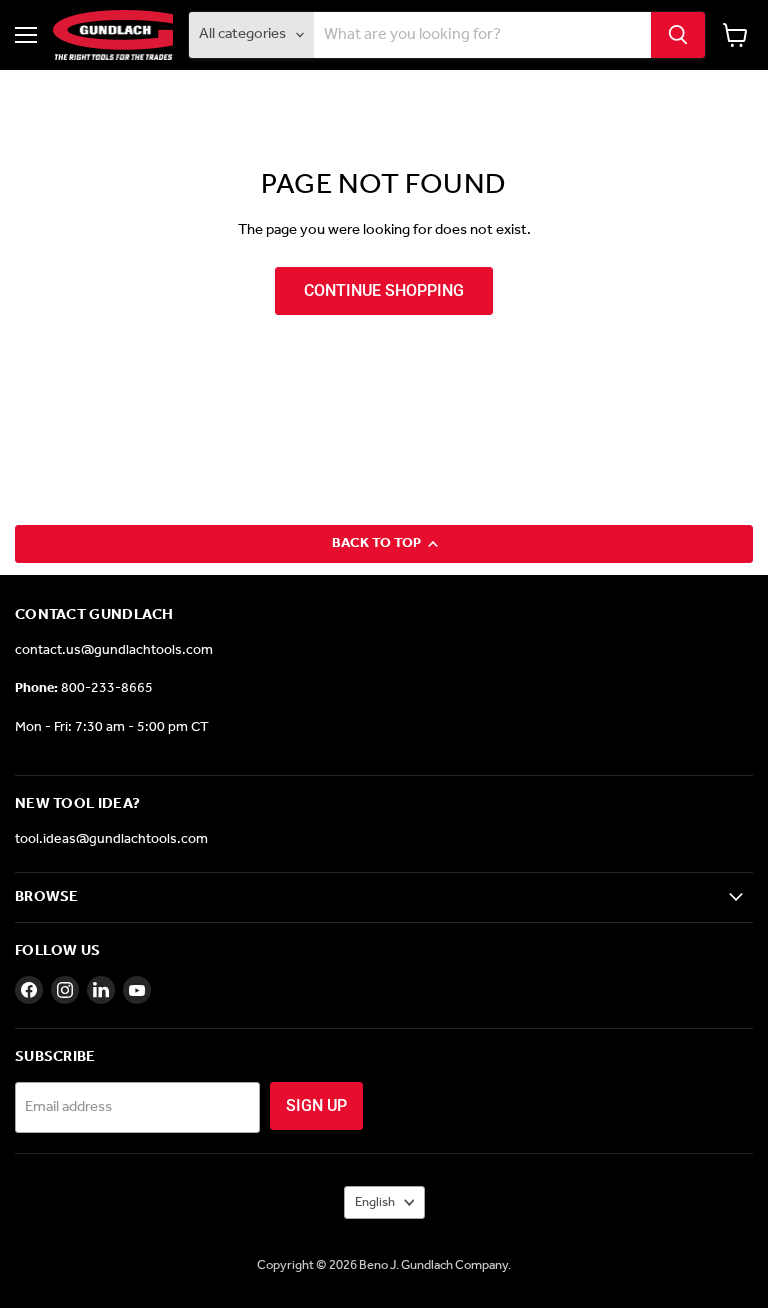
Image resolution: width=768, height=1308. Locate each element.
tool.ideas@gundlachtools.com (111, 839)
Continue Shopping (384, 290)
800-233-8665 (107, 688)
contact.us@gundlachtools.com (114, 650)
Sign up (316, 1105)
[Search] (678, 35)
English (375, 1202)
